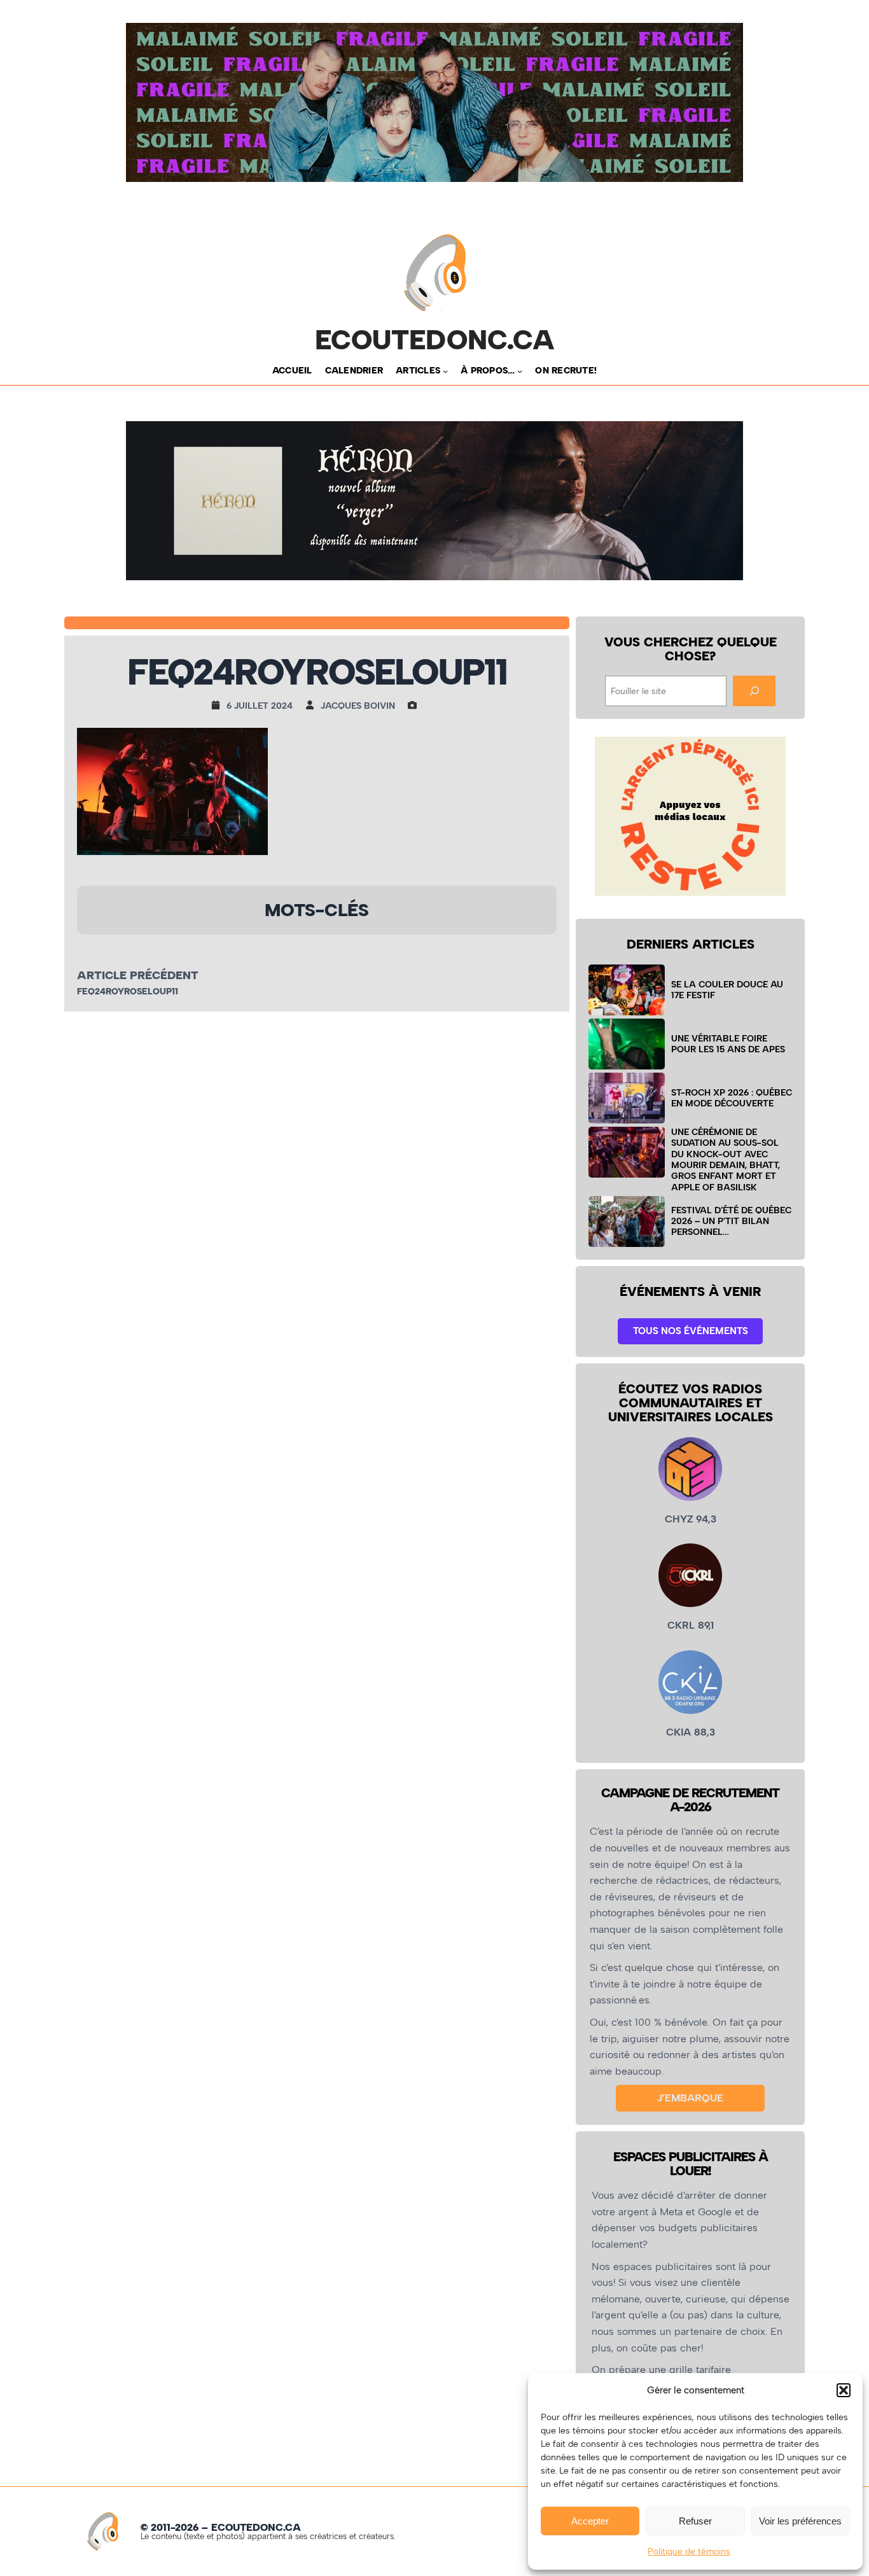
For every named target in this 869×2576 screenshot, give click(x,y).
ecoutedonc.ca (435, 340)
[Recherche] (754, 691)
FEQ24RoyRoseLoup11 (128, 992)
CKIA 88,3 (691, 1732)
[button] (844, 2390)
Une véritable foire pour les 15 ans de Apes (728, 1044)
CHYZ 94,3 (691, 1519)
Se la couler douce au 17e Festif (727, 990)
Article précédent (138, 975)
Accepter (590, 2521)
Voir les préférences (800, 2521)
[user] (313, 705)
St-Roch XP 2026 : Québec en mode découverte (732, 1098)
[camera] (415, 705)
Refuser (695, 2521)
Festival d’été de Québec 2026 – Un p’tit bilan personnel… (731, 1221)
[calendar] (219, 705)
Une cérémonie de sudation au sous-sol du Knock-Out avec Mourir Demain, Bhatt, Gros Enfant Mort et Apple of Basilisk (726, 1159)
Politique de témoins (689, 2552)
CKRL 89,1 (691, 1625)
